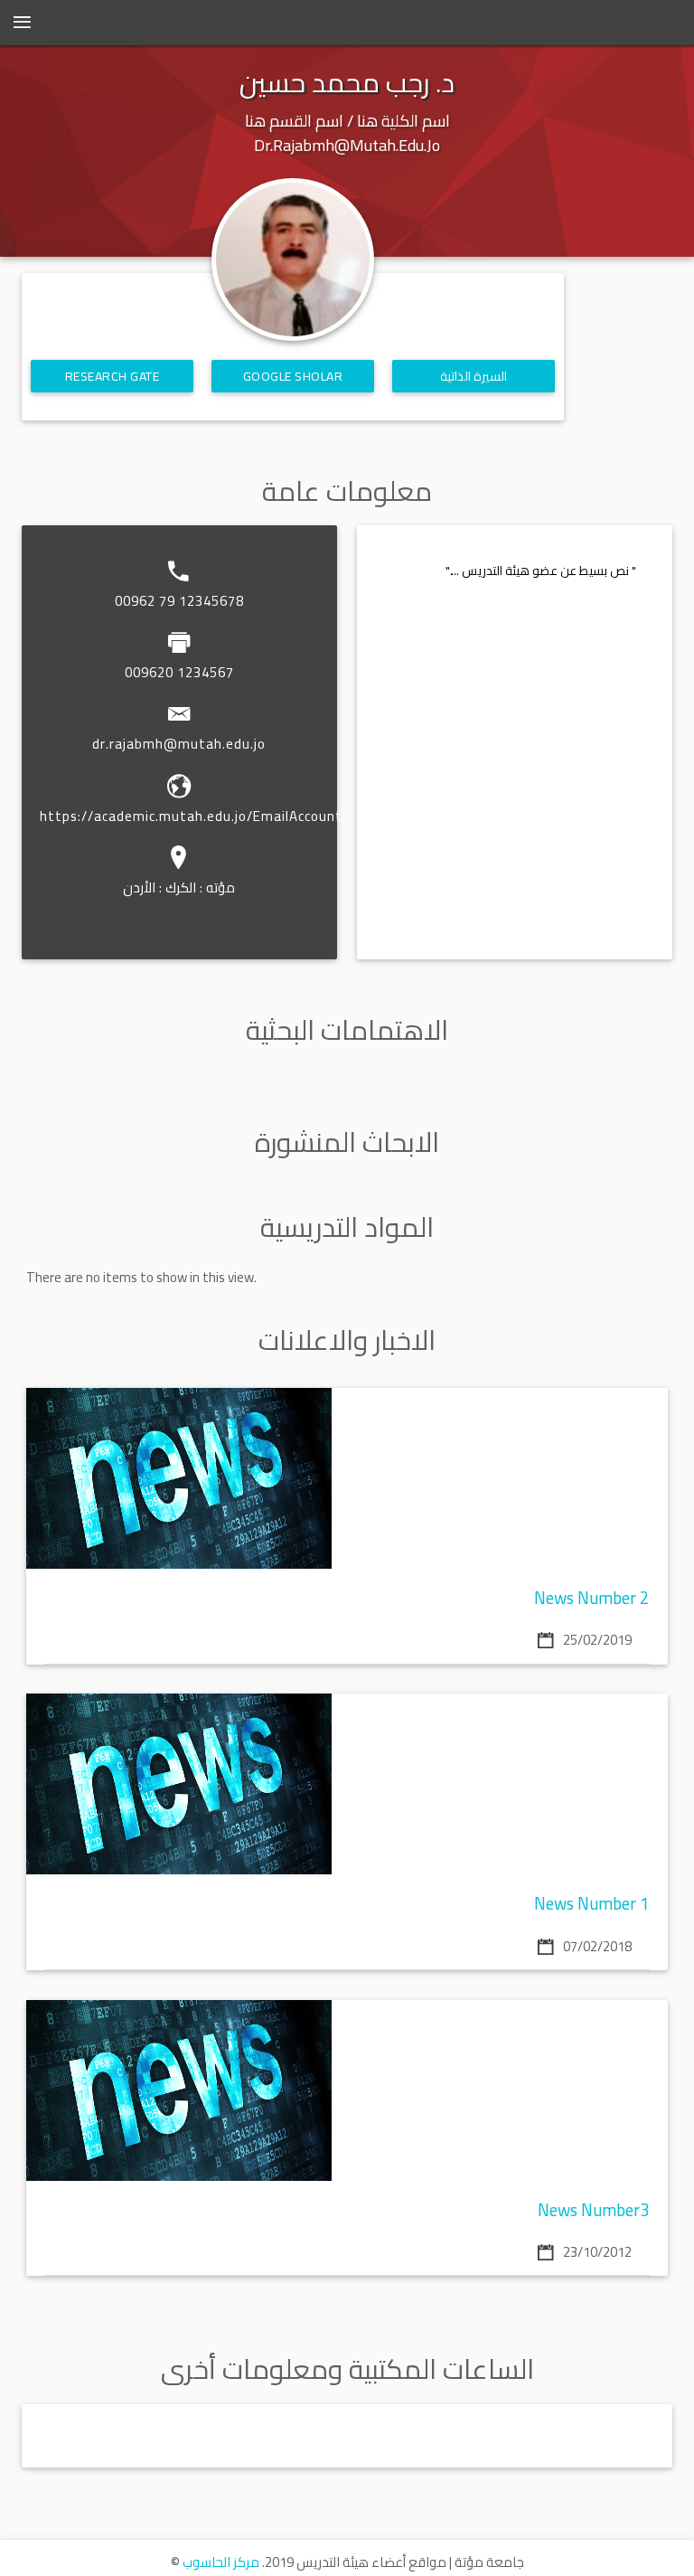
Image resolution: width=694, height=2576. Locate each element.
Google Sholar (293, 376)
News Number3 (594, 2210)
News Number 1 (592, 1904)
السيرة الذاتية (474, 376)
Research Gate (113, 376)
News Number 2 (592, 1598)
